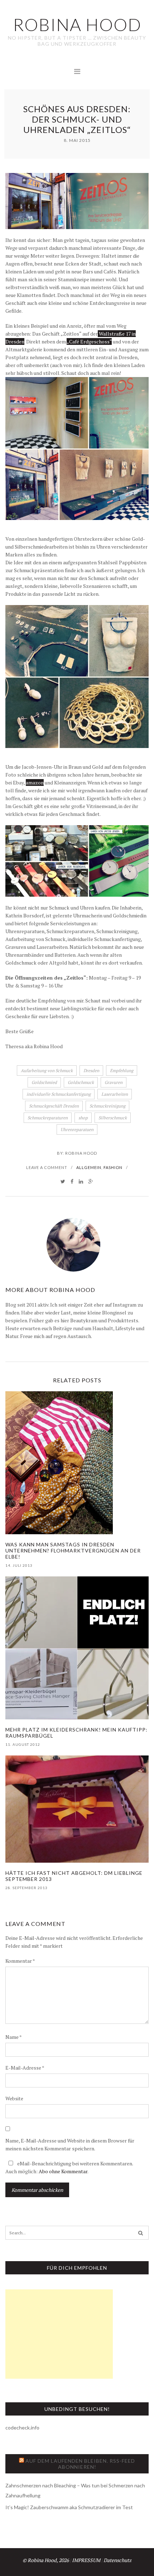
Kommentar (20, 1961)
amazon (35, 782)
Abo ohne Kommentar (63, 2171)
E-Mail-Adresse (25, 2068)
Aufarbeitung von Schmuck (47, 1071)
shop (83, 1118)
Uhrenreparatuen (77, 1130)
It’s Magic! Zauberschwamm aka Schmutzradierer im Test (69, 2507)
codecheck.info (22, 2428)
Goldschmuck (81, 1082)
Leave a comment (47, 1167)
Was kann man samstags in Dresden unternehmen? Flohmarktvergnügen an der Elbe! (73, 1550)
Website (14, 2098)
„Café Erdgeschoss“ (89, 341)
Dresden (91, 1071)
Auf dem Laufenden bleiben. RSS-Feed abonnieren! (80, 2464)
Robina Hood (81, 1153)
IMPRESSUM (86, 2560)
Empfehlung (122, 1071)
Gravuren (114, 1082)
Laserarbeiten (115, 1094)
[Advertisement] (59, 2334)
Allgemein (89, 1167)
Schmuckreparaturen (48, 1118)
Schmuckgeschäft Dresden (54, 1106)
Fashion (113, 1167)
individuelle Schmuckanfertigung (59, 1094)
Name (14, 2037)
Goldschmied (44, 1082)
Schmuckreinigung (107, 1106)
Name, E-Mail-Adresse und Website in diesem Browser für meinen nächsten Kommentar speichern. (70, 2144)
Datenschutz (117, 2560)
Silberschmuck (113, 1118)
